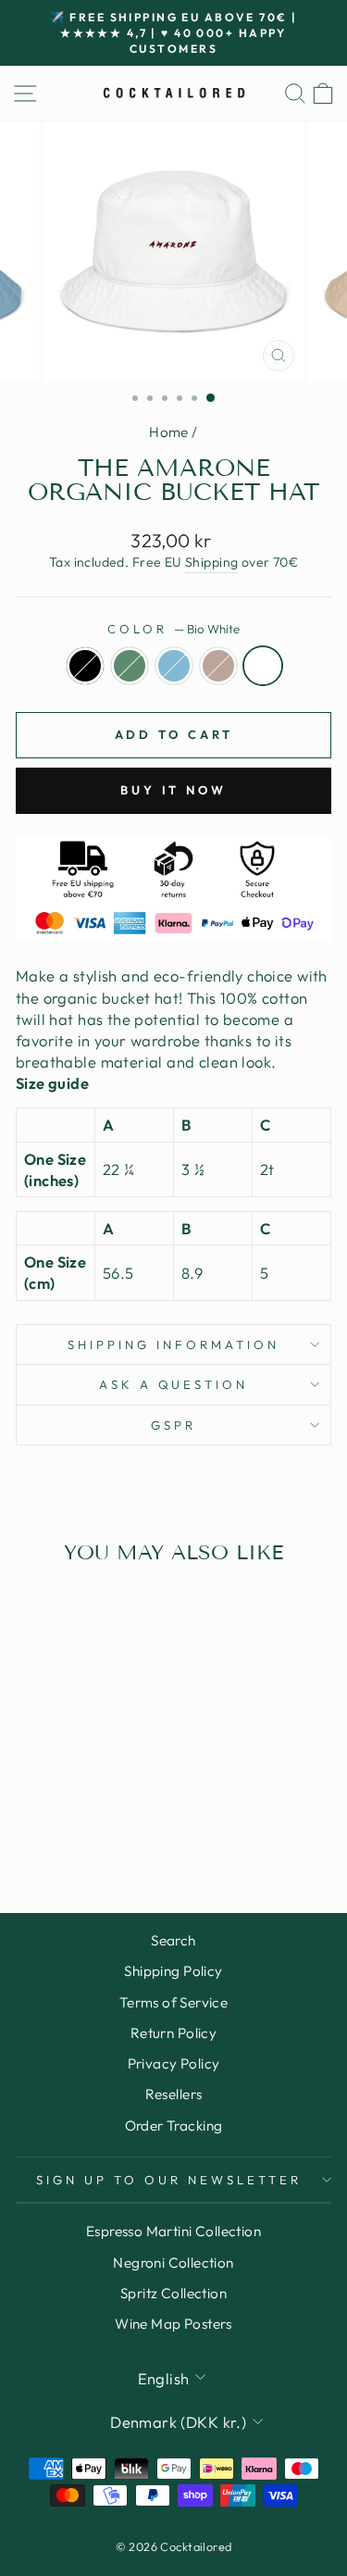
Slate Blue (174, 666)
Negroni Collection (173, 2263)
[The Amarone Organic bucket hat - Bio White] (118, 1826)
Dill (130, 666)
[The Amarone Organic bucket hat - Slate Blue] (75, 1826)
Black (85, 666)
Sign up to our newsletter (168, 2180)
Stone (218, 666)
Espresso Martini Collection (173, 2231)
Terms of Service (174, 2002)
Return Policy (173, 2033)
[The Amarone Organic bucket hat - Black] (33, 1826)
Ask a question (174, 1384)
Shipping (211, 562)
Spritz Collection (173, 2293)
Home (169, 432)
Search (173, 1940)
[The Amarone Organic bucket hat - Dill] (54, 1826)
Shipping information (173, 1344)
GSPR (173, 1425)
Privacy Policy (174, 2063)
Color (173, 629)
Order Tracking (174, 2126)
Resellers (174, 2094)
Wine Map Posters (173, 2324)
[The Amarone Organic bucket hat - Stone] (97, 1826)
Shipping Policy (173, 1971)
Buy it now (173, 790)
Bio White (263, 666)
